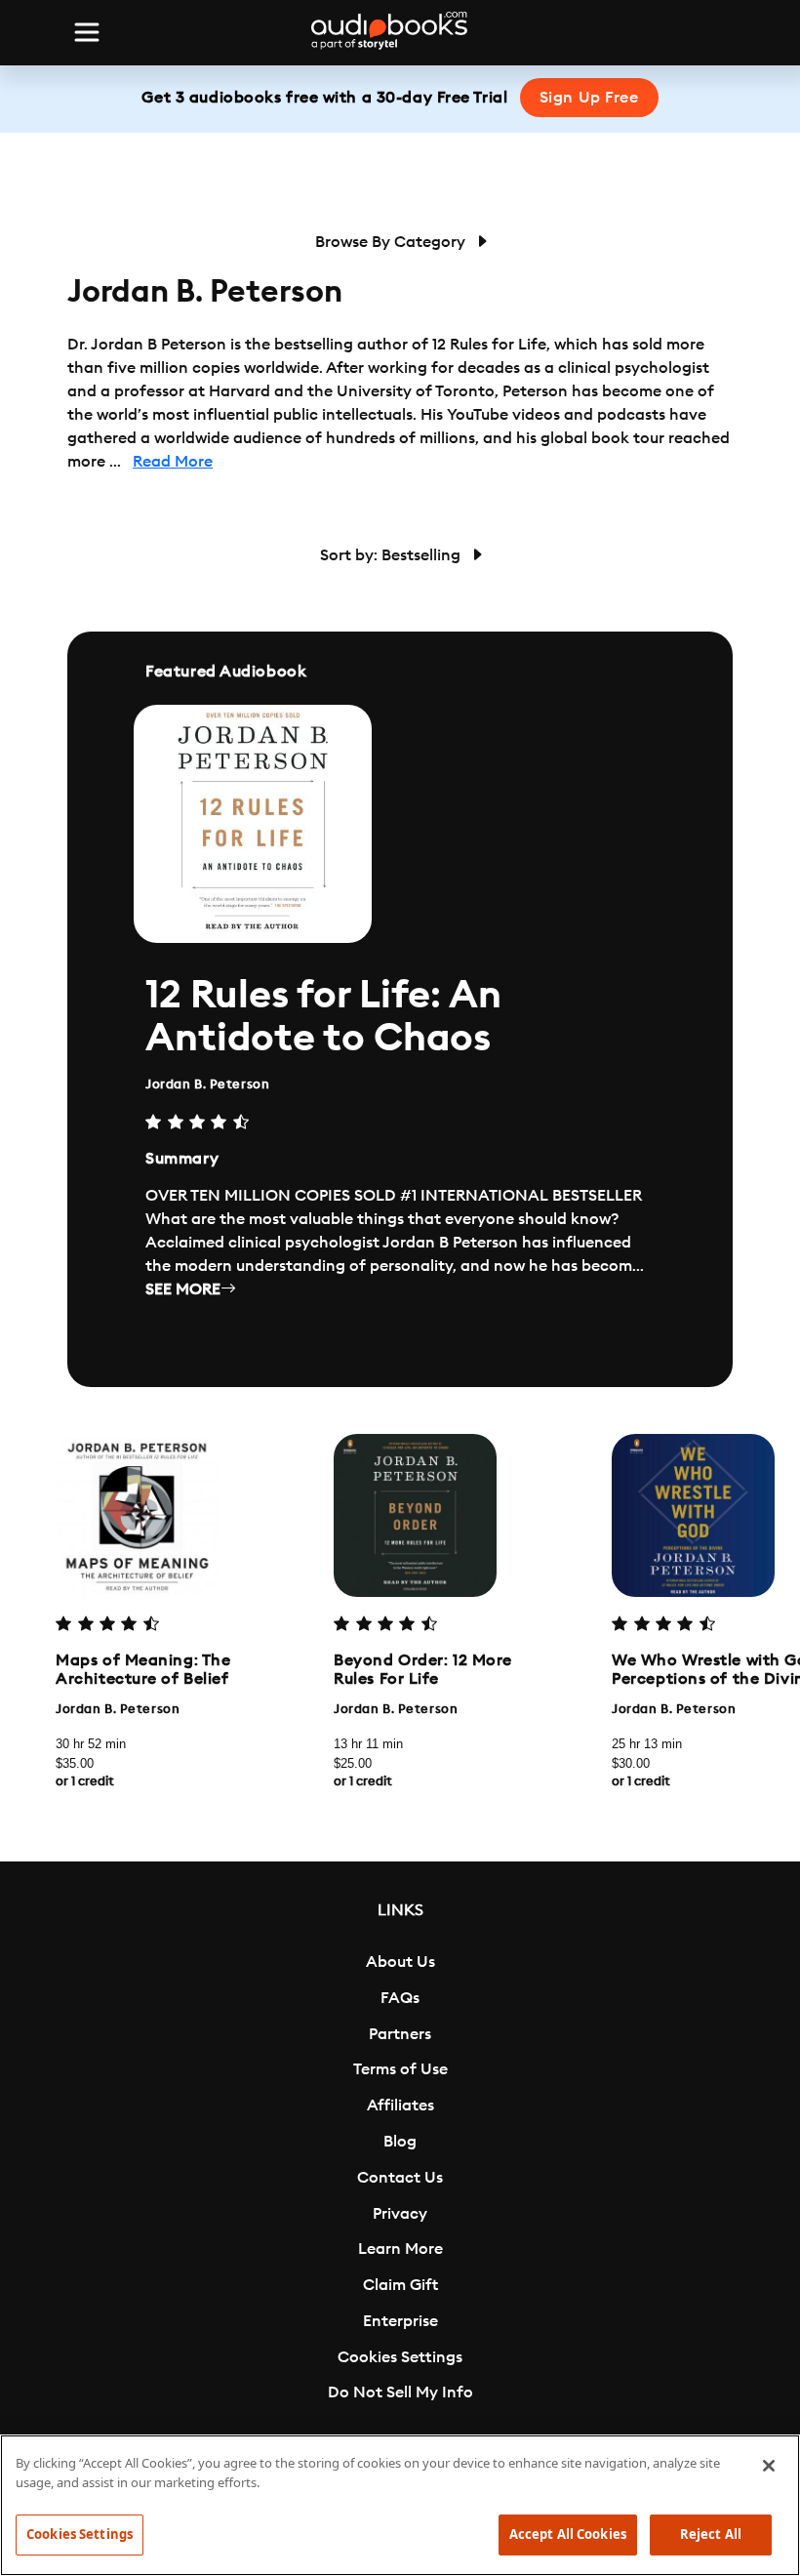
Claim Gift (400, 2285)
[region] (400, 2505)
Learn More (400, 2249)
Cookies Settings (400, 2357)
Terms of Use (400, 2069)
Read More (173, 462)
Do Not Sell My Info (400, 2392)
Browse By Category (392, 242)
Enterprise (400, 2321)
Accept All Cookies (568, 2534)
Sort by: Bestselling (392, 555)
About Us (400, 1962)
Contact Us (400, 2178)
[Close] (769, 2466)
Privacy (400, 2214)
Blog (400, 2142)
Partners (400, 2034)
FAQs (400, 1998)
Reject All (711, 2534)
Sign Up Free (589, 98)
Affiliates (400, 2106)
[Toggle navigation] (87, 32)
